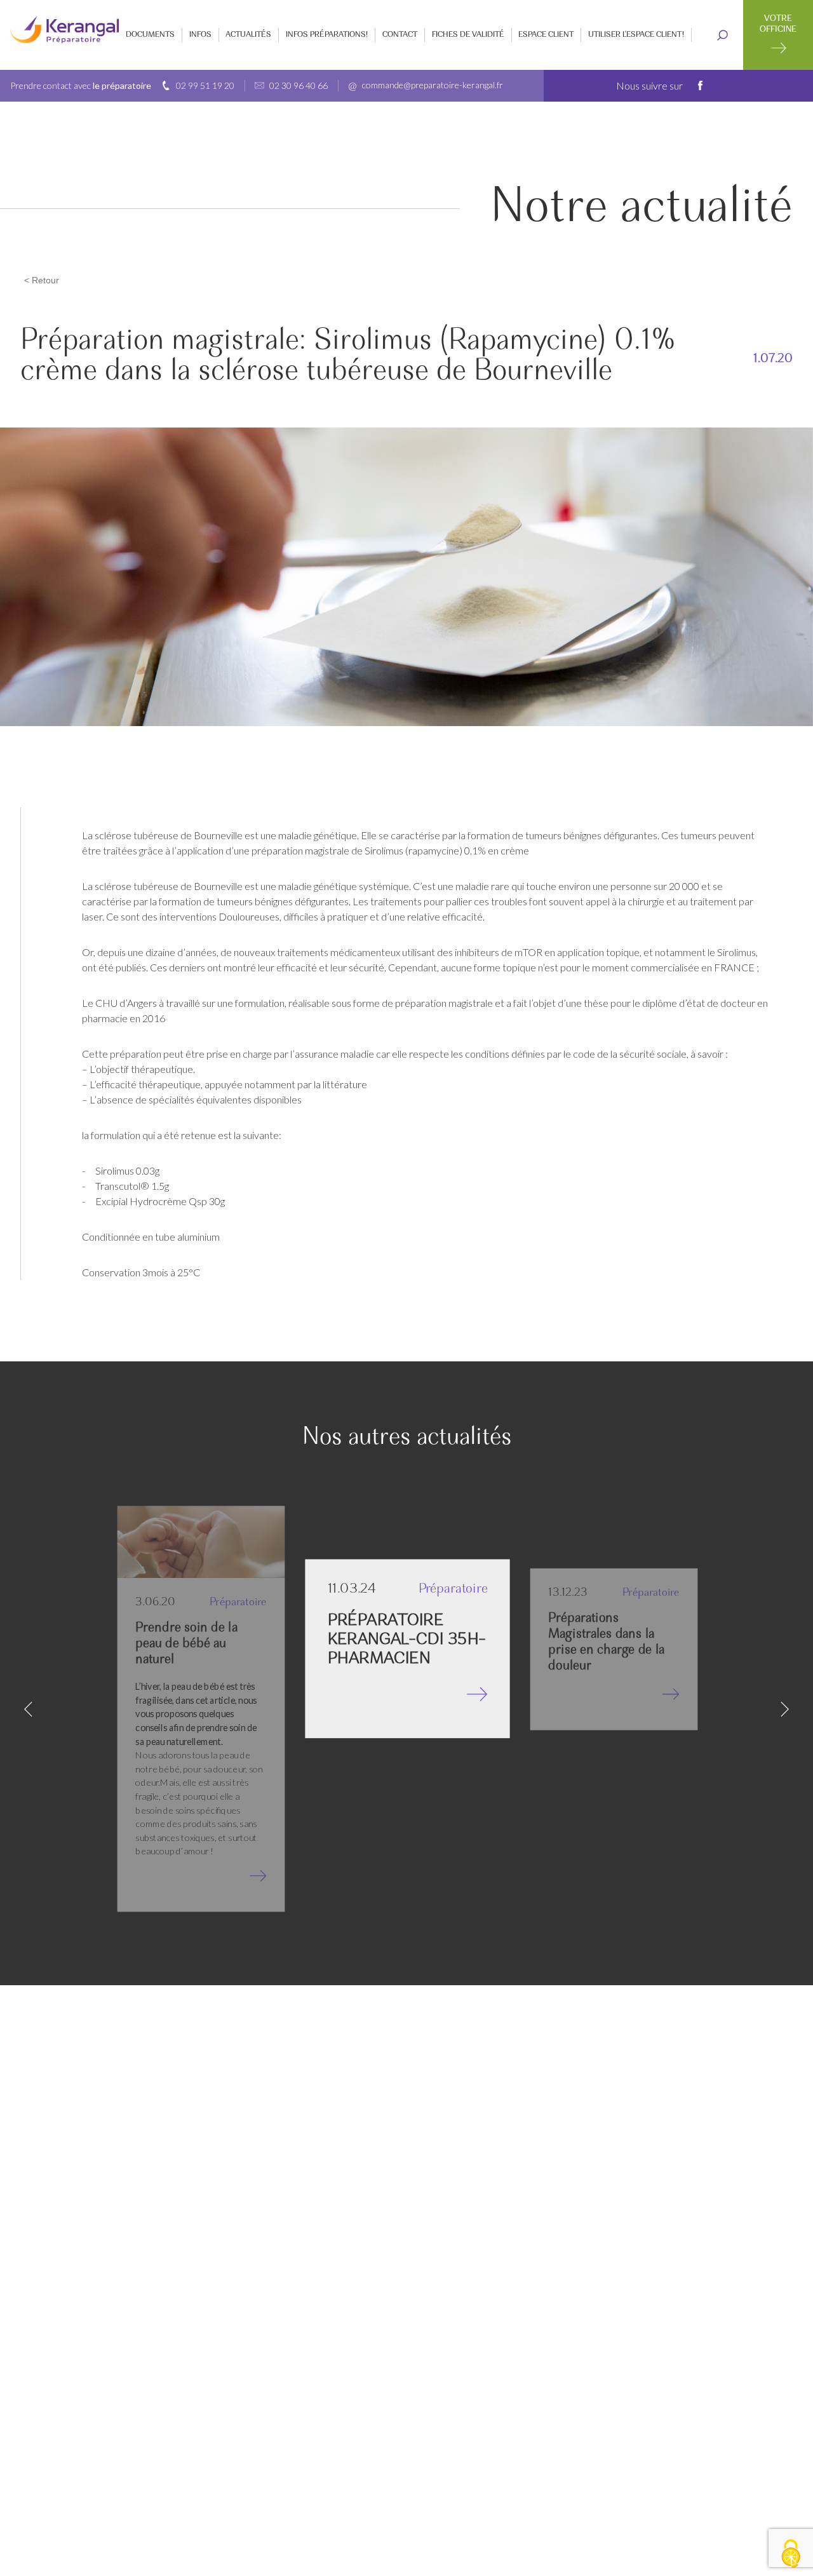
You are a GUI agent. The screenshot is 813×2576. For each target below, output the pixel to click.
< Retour (42, 280)
